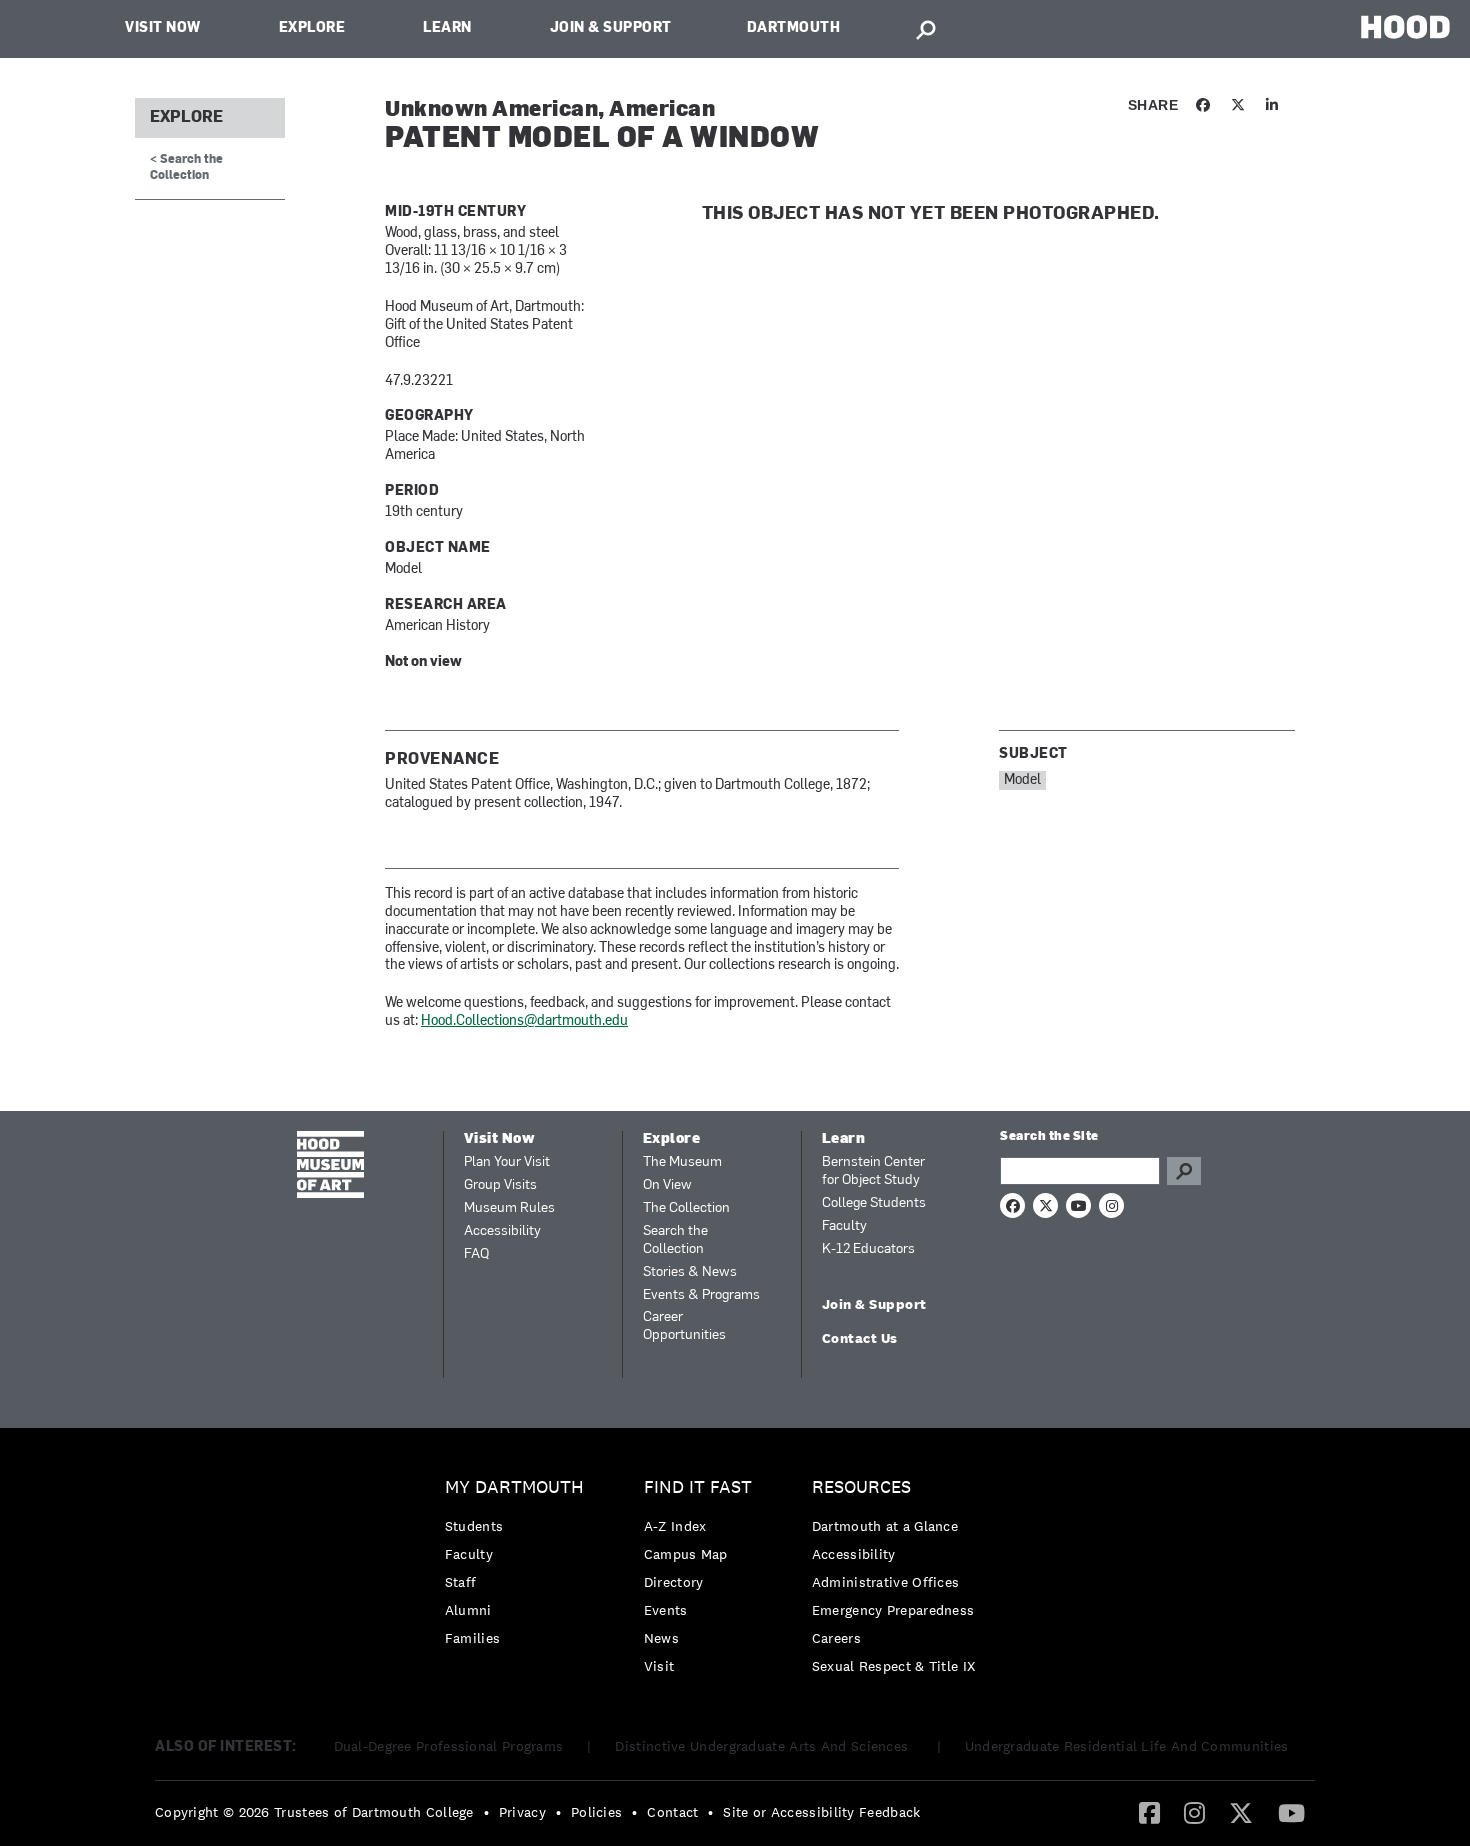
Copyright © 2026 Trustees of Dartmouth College (314, 1812)
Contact (672, 1812)
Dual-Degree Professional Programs (449, 1746)
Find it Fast (698, 1487)
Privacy (522, 1812)
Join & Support (611, 28)
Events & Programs (701, 1295)
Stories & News (690, 1272)
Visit (659, 1666)
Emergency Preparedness (893, 1610)
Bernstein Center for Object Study (873, 1171)
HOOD (1405, 26)
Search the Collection (675, 1240)
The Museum (682, 1162)
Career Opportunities (684, 1326)
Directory (674, 1582)
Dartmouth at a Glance (885, 1526)
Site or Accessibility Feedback (821, 1812)
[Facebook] (1149, 1812)
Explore (312, 28)
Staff (461, 1582)
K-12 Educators (868, 1249)
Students (474, 1526)
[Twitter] (1241, 1812)
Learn (447, 28)
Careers (836, 1638)
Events (666, 1610)
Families (472, 1638)
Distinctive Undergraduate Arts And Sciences (763, 1746)
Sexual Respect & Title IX (894, 1666)
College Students (874, 1203)
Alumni (468, 1610)
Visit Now (163, 28)
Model (1022, 780)
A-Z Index (675, 1526)
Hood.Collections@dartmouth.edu (524, 1021)
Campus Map (686, 1554)
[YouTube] (1291, 1812)
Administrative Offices (886, 1582)
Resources (861, 1487)
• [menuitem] (486, 1812)
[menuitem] (519, 1567)
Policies (596, 1812)
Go (1184, 1171)
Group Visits (500, 1185)
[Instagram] (1194, 1812)
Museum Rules (509, 1208)
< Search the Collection (186, 167)
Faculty (844, 1226)
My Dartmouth (514, 1487)
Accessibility (502, 1231)
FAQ (476, 1254)
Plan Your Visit (507, 1162)
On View (667, 1185)
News (661, 1638)
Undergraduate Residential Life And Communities (1127, 1746)
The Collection (686, 1208)
